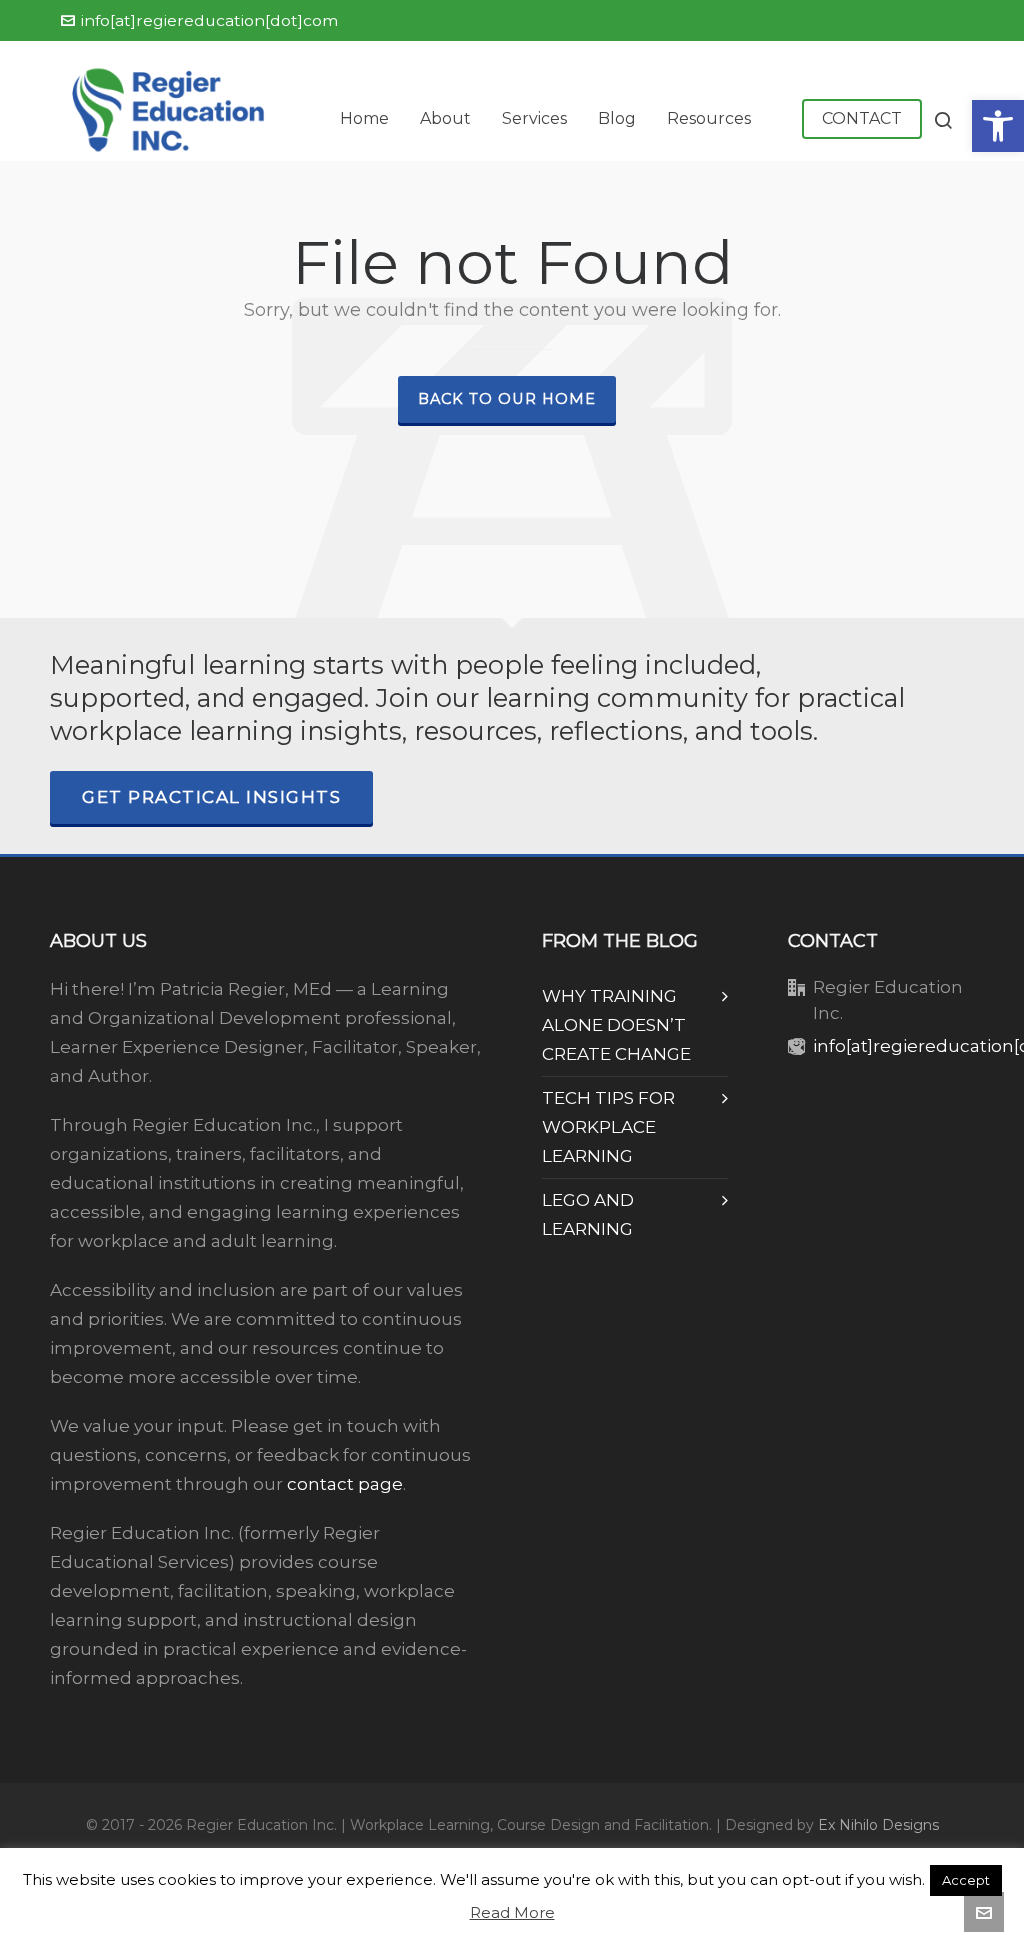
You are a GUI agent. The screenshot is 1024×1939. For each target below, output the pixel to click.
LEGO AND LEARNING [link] (588, 1214)
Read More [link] (512, 1912)
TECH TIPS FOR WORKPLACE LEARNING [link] (608, 1127)
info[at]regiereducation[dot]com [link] (209, 20)
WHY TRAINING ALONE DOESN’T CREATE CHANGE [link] (616, 1025)
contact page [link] (345, 1484)
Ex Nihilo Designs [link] (878, 1825)
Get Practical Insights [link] (211, 797)
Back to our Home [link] (507, 399)
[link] (998, 126)
